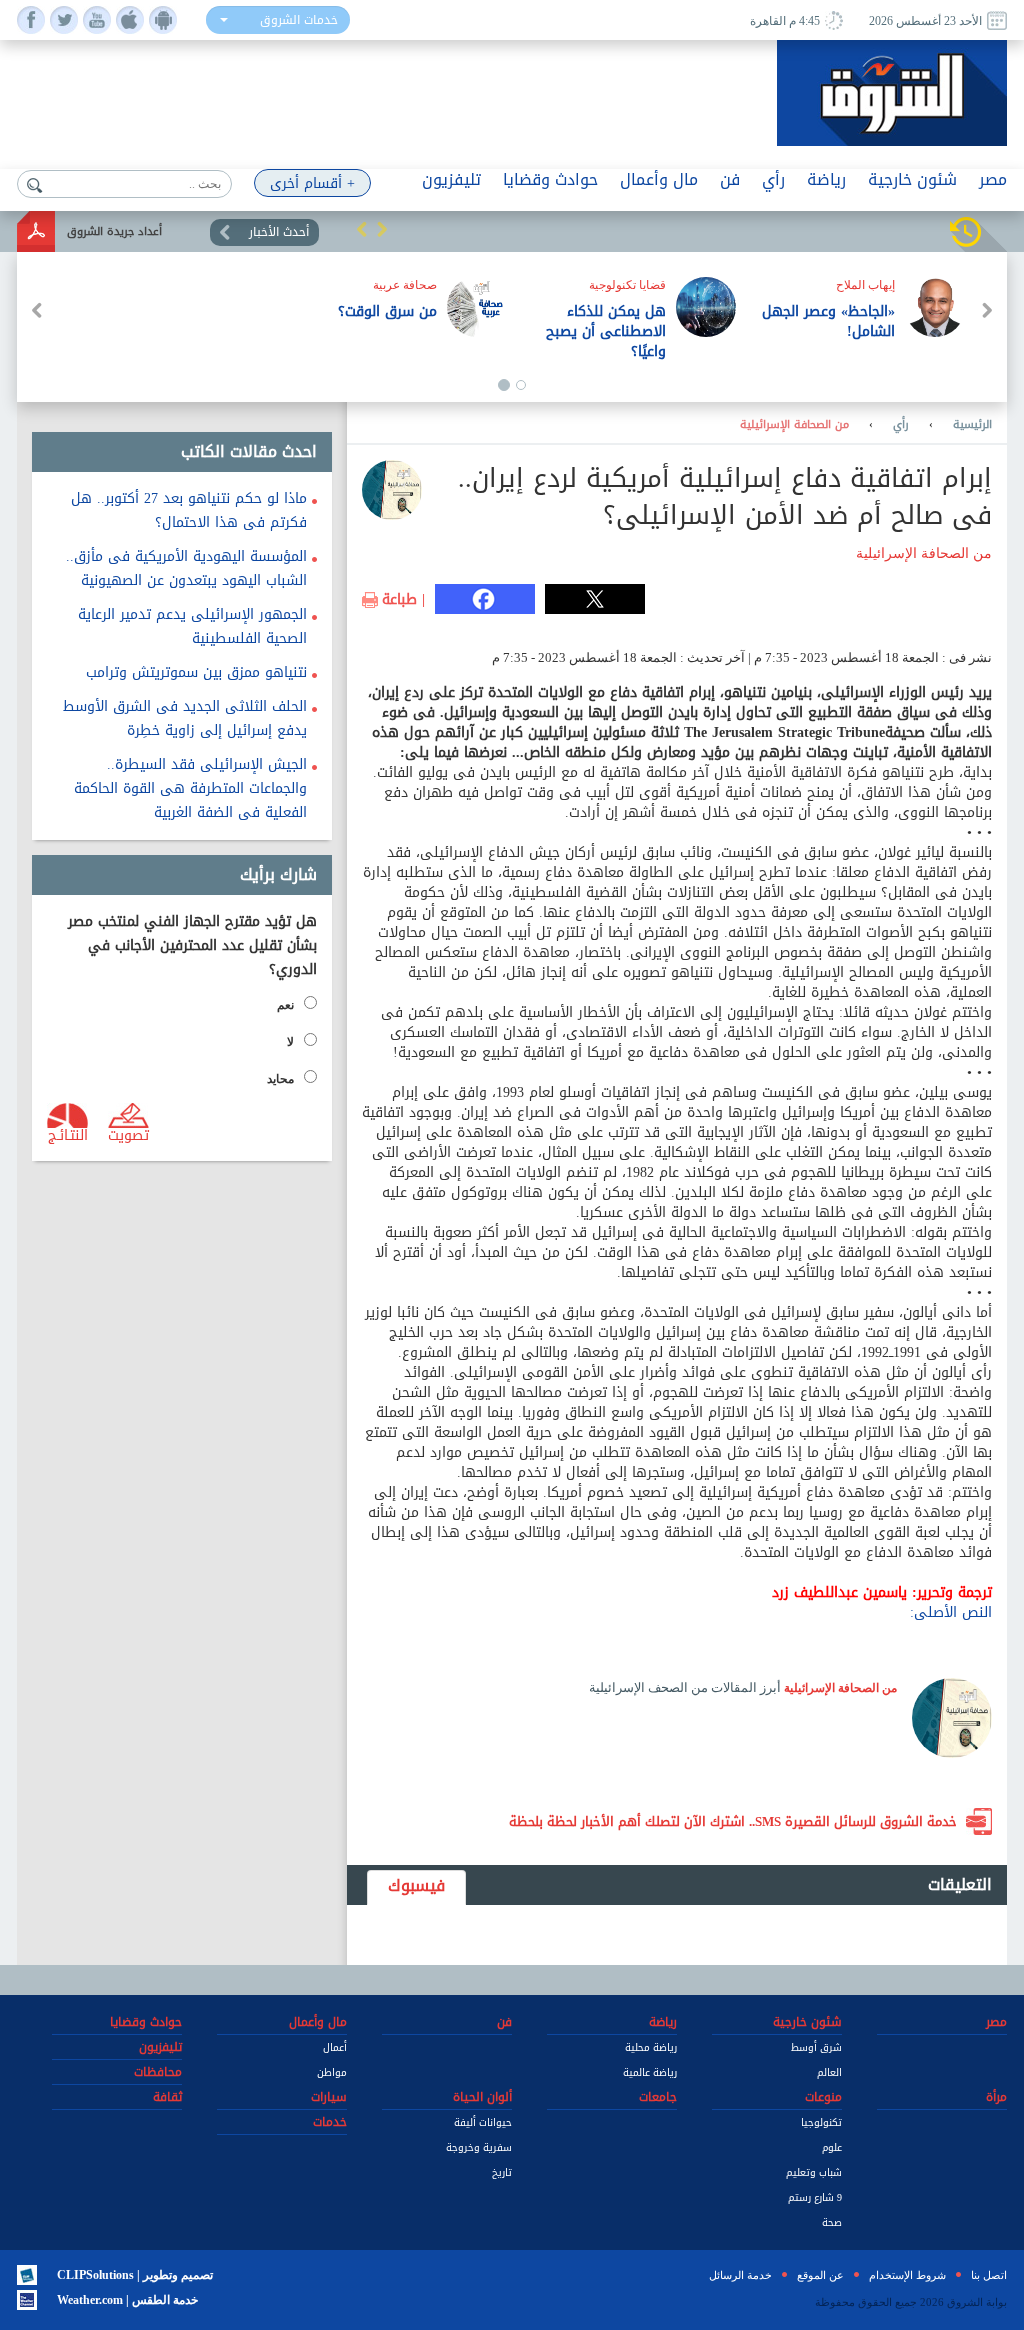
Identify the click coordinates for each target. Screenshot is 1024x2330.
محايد (280, 1079)
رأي (901, 425)
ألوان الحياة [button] (482, 2097)
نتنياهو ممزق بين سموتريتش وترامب (196, 672)
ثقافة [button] (167, 2097)
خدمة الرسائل (740, 2275)
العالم (829, 2072)
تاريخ (502, 2172)
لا (290, 1042)
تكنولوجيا (821, 2122)
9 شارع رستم (815, 2197)
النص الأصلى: (951, 1612)
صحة (832, 2222)
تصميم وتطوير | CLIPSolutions (135, 2275)
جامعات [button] (658, 2097)
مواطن (332, 2072)
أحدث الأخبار (279, 232)
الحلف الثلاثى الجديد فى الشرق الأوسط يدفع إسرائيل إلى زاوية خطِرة (185, 718)
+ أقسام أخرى (312, 183)
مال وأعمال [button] (659, 179)
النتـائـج (68, 1134)
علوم (832, 2147)
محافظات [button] (158, 2072)
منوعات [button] (823, 2097)
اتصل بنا (989, 2275)
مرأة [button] (996, 2097)
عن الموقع (820, 2275)
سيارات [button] (329, 2097)
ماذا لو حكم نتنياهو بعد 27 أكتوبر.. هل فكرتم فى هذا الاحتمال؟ (189, 510)
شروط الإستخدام (907, 2275)
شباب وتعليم (814, 2172)
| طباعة (403, 600)
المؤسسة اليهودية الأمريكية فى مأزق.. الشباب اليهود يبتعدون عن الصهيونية (186, 568)
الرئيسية (972, 425)
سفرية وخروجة (479, 2147)
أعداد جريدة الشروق (114, 231)
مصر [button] (993, 179)
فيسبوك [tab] (416, 1885)
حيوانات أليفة (483, 2122)
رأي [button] (773, 179)
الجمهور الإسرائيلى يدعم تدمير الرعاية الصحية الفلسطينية (192, 626)
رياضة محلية (651, 2047)
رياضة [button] (826, 179)
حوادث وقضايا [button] (550, 179)
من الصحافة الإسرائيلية (794, 425)
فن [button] (730, 179)
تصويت (128, 1134)
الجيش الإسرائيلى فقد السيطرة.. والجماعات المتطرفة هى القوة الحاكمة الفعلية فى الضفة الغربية (190, 788)
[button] (362, 229)
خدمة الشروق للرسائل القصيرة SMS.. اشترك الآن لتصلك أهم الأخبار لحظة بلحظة (733, 1821)
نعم (285, 1005)
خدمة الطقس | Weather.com (127, 2300)
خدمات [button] (330, 2122)
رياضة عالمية (650, 2072)
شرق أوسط (816, 2047)
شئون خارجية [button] (912, 179)
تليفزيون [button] (451, 179)
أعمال (335, 2047)
